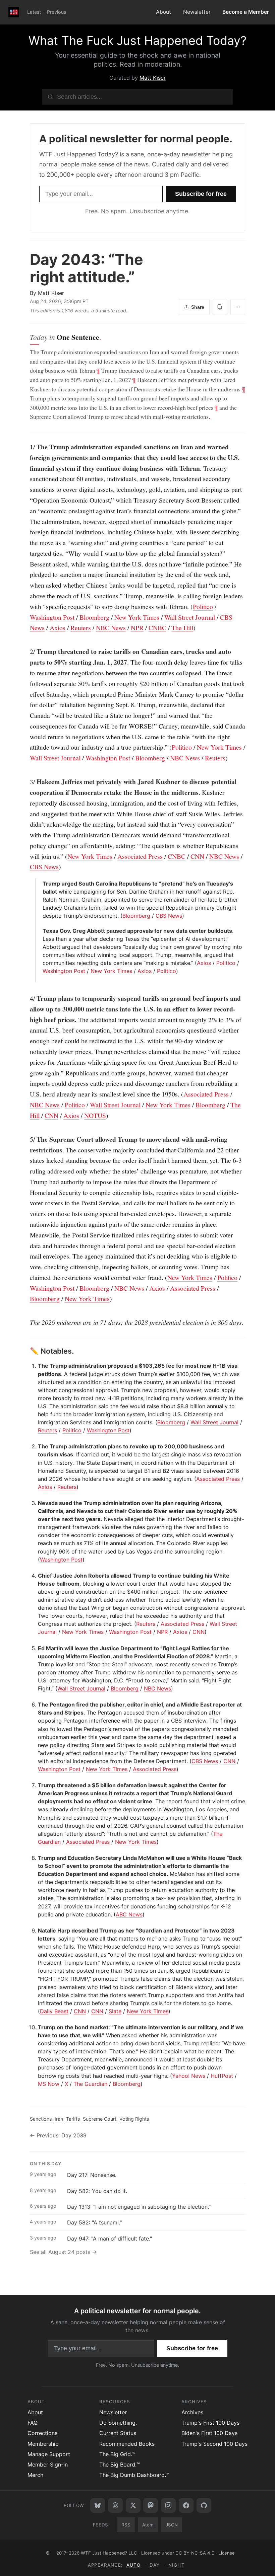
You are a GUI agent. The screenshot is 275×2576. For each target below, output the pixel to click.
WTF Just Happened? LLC (109, 2553)
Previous (57, 12)
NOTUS (95, 1115)
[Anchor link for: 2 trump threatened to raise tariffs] (26, 652)
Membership (43, 2444)
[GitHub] (204, 2505)
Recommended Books (127, 2444)
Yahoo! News (189, 2076)
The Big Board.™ (120, 2465)
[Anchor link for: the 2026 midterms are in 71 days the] (26, 1322)
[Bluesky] (98, 2505)
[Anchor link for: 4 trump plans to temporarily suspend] (26, 998)
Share (198, 307)
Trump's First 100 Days (210, 2423)
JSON (172, 2525)
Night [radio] (176, 2565)
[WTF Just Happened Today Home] (14, 12)
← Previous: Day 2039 (58, 2135)
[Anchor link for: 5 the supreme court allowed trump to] (26, 1139)
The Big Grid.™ (117, 2454)
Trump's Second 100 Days (214, 2444)
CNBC (157, 628)
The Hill (182, 628)
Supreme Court (100, 2119)
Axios (58, 628)
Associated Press (140, 856)
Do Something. (118, 2423)
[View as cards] (220, 307)
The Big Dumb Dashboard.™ (134, 2475)
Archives (192, 2412)
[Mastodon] (151, 2505)
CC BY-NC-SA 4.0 (195, 2553)
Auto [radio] (133, 2565)
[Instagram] (168, 2505)
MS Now (49, 2084)
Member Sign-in (48, 2465)
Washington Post (52, 617)
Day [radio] (155, 2565)
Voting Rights (134, 2119)
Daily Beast (54, 2011)
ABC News (129, 1914)
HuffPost (222, 2076)
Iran (59, 2119)
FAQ (33, 2423)
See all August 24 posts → (63, 2252)
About (163, 12)
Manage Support (49, 2454)
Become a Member (246, 12)
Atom (148, 2525)
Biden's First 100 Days (209, 2433)
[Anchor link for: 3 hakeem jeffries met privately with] (26, 782)
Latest (34, 12)
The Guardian (90, 2084)
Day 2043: (87, 268)
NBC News (111, 628)
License (227, 2553)
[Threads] (115, 2505)
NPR (137, 628)
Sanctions (41, 2119)
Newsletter (197, 12)
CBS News (44, 867)
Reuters (81, 628)
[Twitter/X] (133, 2505)
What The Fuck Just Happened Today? (137, 41)
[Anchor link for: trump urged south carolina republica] (40, 884)
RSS (126, 2525)
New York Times (137, 617)
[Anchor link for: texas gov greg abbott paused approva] (40, 931)
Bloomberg (94, 617)
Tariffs (73, 2119)
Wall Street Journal (190, 617)
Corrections (42, 2433)
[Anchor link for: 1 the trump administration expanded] (26, 447)
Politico (203, 607)
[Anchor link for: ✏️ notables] (26, 1351)
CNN (197, 856)
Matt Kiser (153, 78)
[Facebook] (186, 2505)
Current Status (118, 2433)
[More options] (238, 307)
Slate (115, 2011)
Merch (35, 2475)
